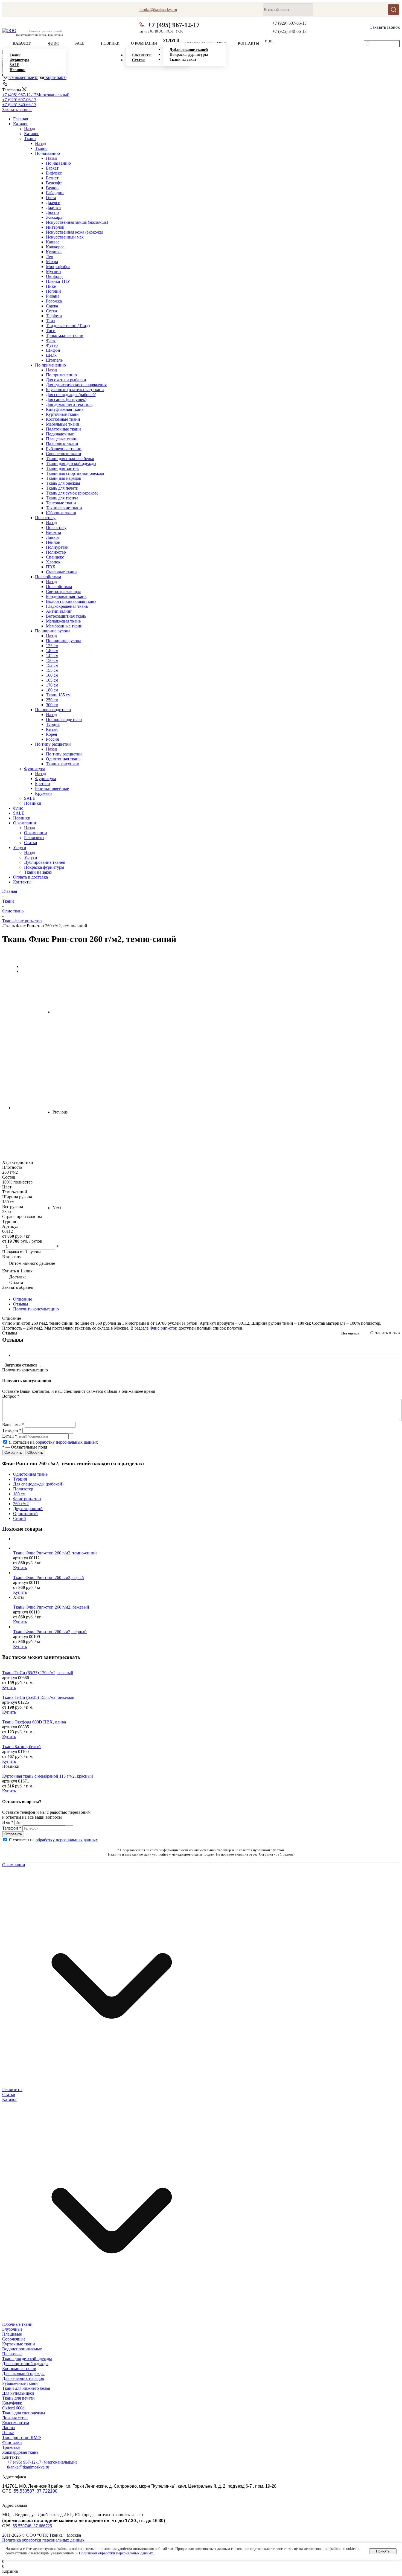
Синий (20, 1518)
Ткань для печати (18, 2398)
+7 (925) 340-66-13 (289, 31)
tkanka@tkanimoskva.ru (28, 2467)
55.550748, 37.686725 (32, 2526)
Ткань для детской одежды (27, 2359)
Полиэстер (23, 1489)
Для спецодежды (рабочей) (38, 1484)
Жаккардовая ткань (20, 2452)
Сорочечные (14, 2339)
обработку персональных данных (67, 1442)
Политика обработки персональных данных (43, 2540)
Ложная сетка (15, 2418)
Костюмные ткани (19, 2369)
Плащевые (12, 2334)
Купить (20, 1568)
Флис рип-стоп (164, 1328)
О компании (36, 833)
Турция (20, 1479)
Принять (383, 2551)
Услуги (31, 857)
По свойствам (59, 587)
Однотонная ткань (30, 1474)
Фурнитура (46, 779)
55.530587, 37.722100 (36, 2491)
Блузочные (12, 2329)
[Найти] (394, 10)
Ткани (41, 148)
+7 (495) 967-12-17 (174, 25)
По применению (61, 375)
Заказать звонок (17, 110)
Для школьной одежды (23, 2373)
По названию (58, 163)
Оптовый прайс (384, 44)
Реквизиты (12, 2090)
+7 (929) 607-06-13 (289, 23)
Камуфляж (12, 2403)
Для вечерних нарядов (23, 2378)
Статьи (9, 2094)
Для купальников (18, 2393)
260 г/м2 (21, 1504)
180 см (19, 1494)
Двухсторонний (28, 1509)
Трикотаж (11, 2447)
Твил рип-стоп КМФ (22, 2437)
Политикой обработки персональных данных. (116, 2553)
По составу (56, 527)
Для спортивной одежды (25, 2364)
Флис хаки (12, 2442)
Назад (30, 129)
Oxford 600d (13, 2408)
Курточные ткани (19, 2344)
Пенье (8, 2433)
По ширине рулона (64, 641)
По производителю (64, 719)
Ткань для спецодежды (24, 2413)
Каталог (32, 134)
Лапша (8, 2428)
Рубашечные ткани (20, 2383)
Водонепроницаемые (22, 2349)
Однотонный (25, 1514)
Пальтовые (12, 2354)
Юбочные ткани (17, 2324)
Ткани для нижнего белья (26, 2388)
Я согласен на (53, 1442)
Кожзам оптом (16, 2423)
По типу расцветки (64, 754)
